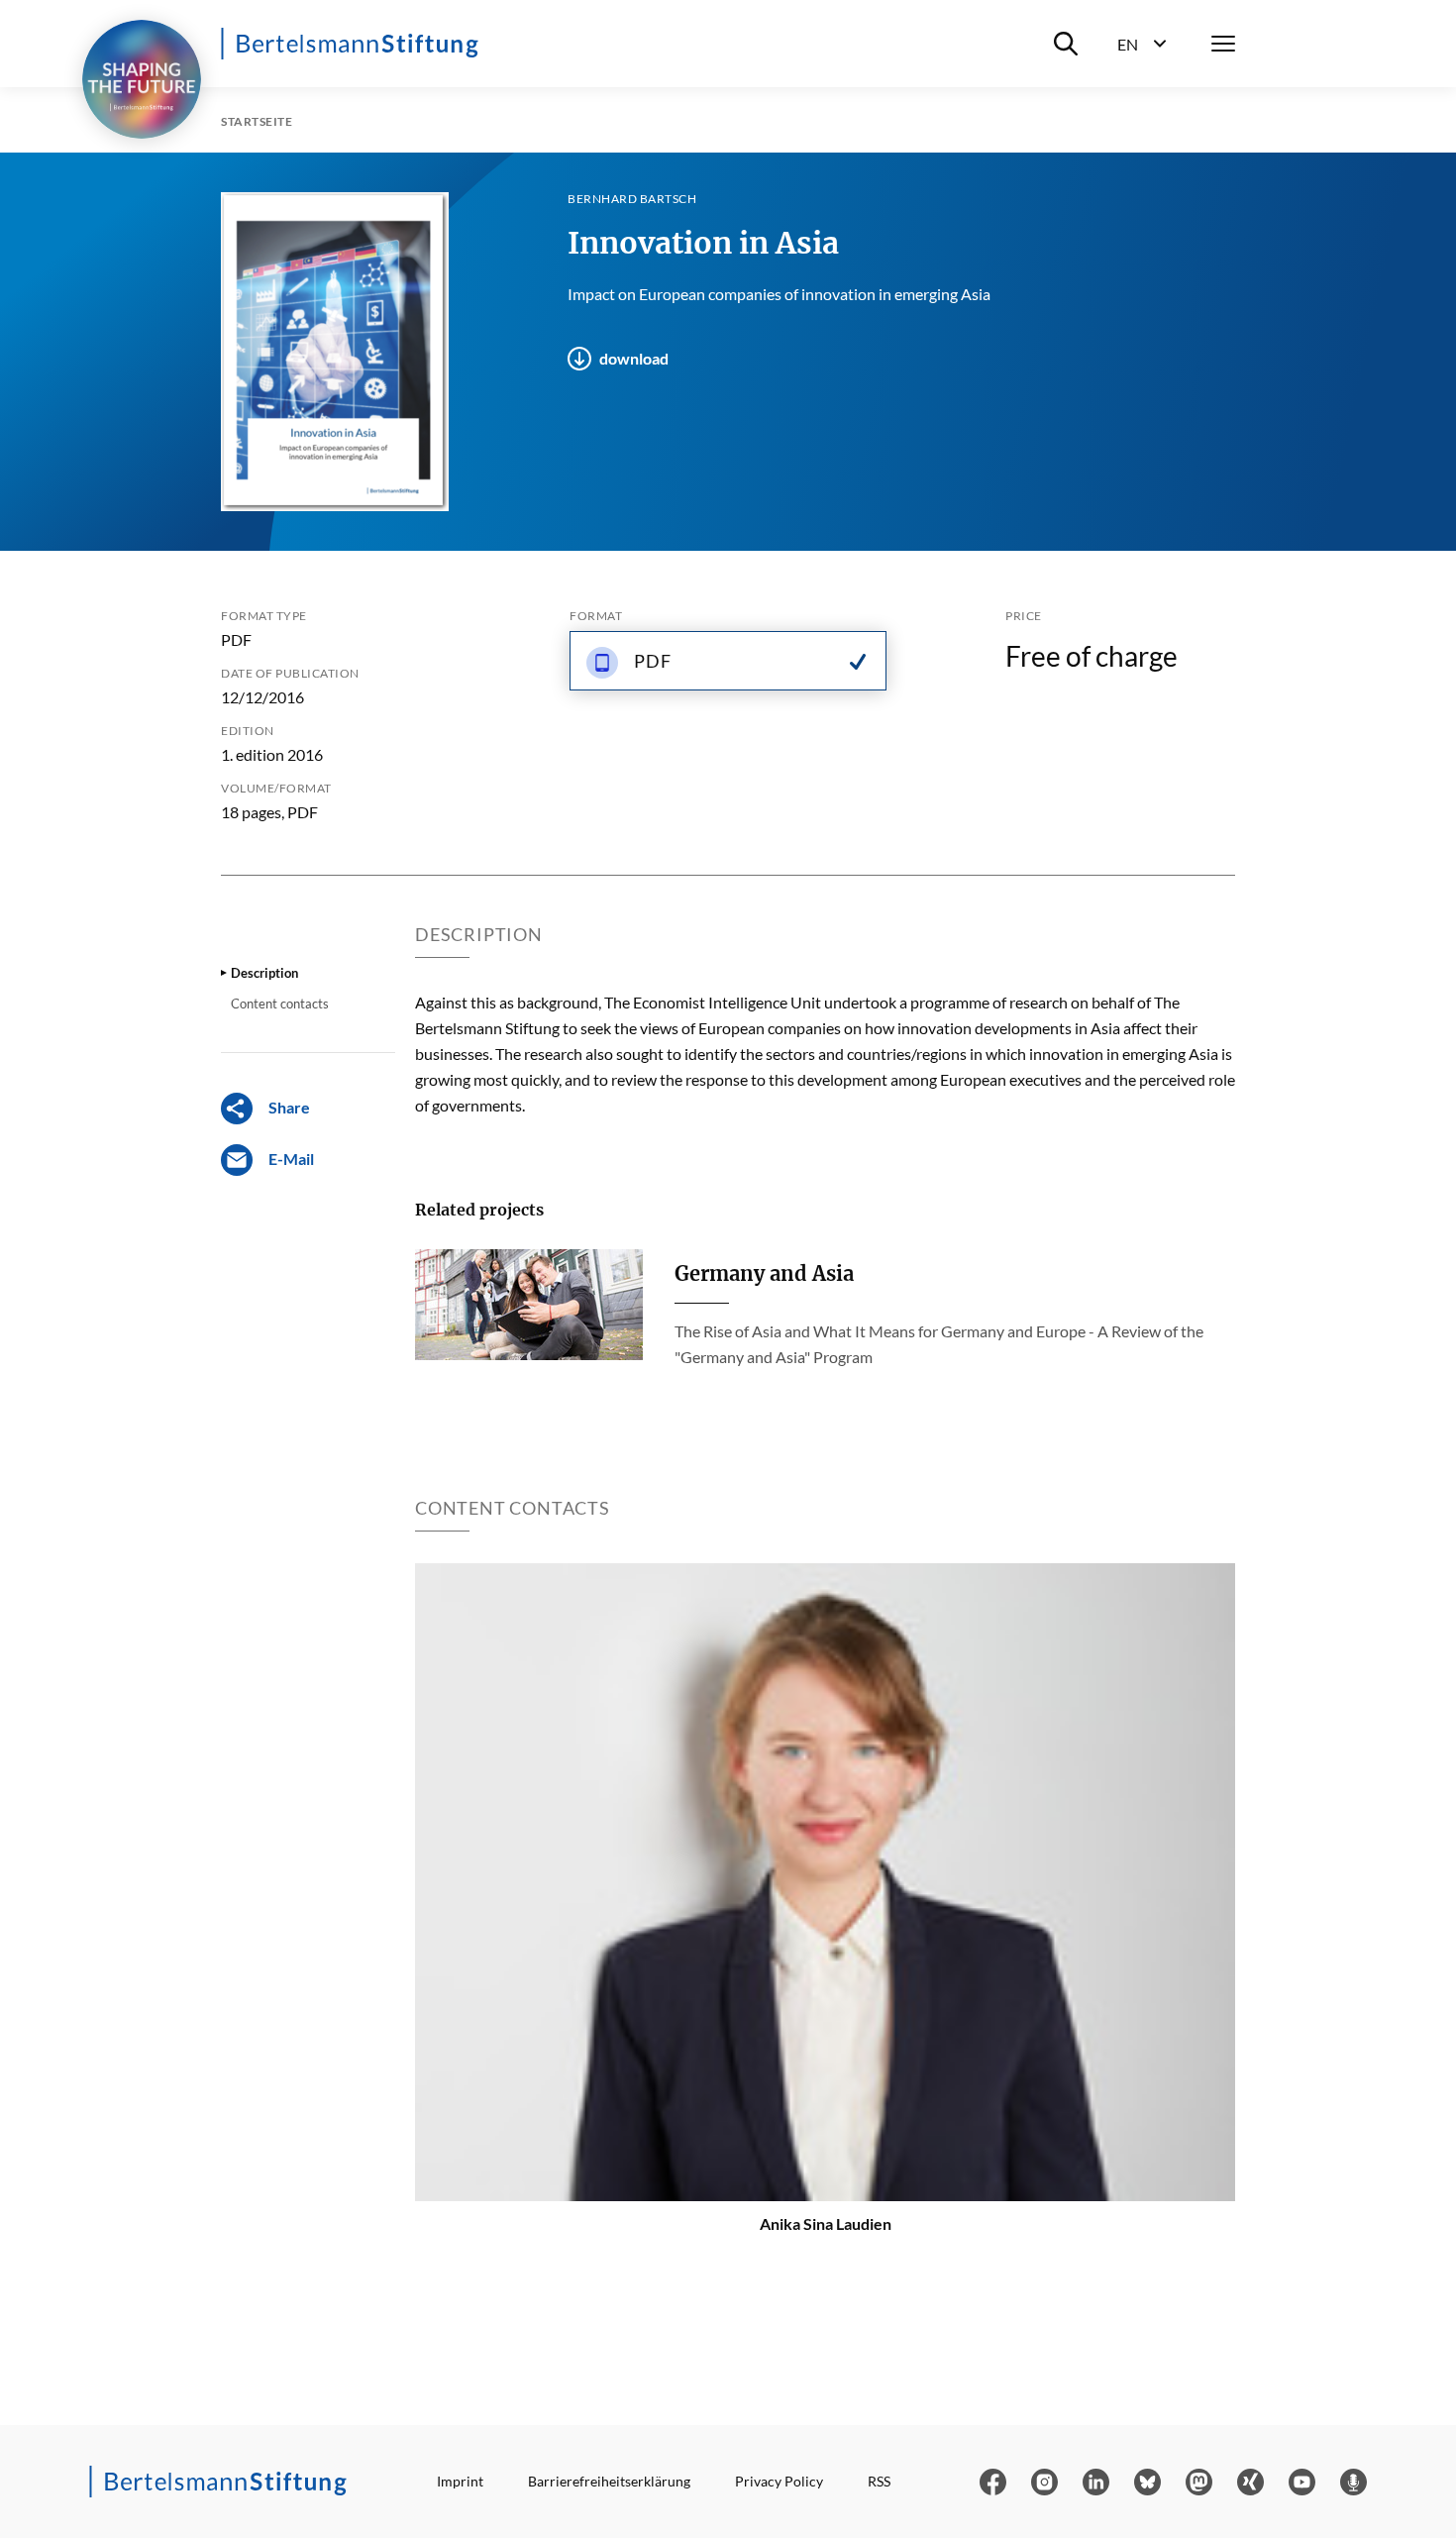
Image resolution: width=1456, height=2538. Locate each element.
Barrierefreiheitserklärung (609, 2481)
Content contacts (280, 1004)
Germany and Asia (764, 1273)
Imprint (460, 2481)
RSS (879, 2481)
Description (264, 973)
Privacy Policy (779, 2481)
